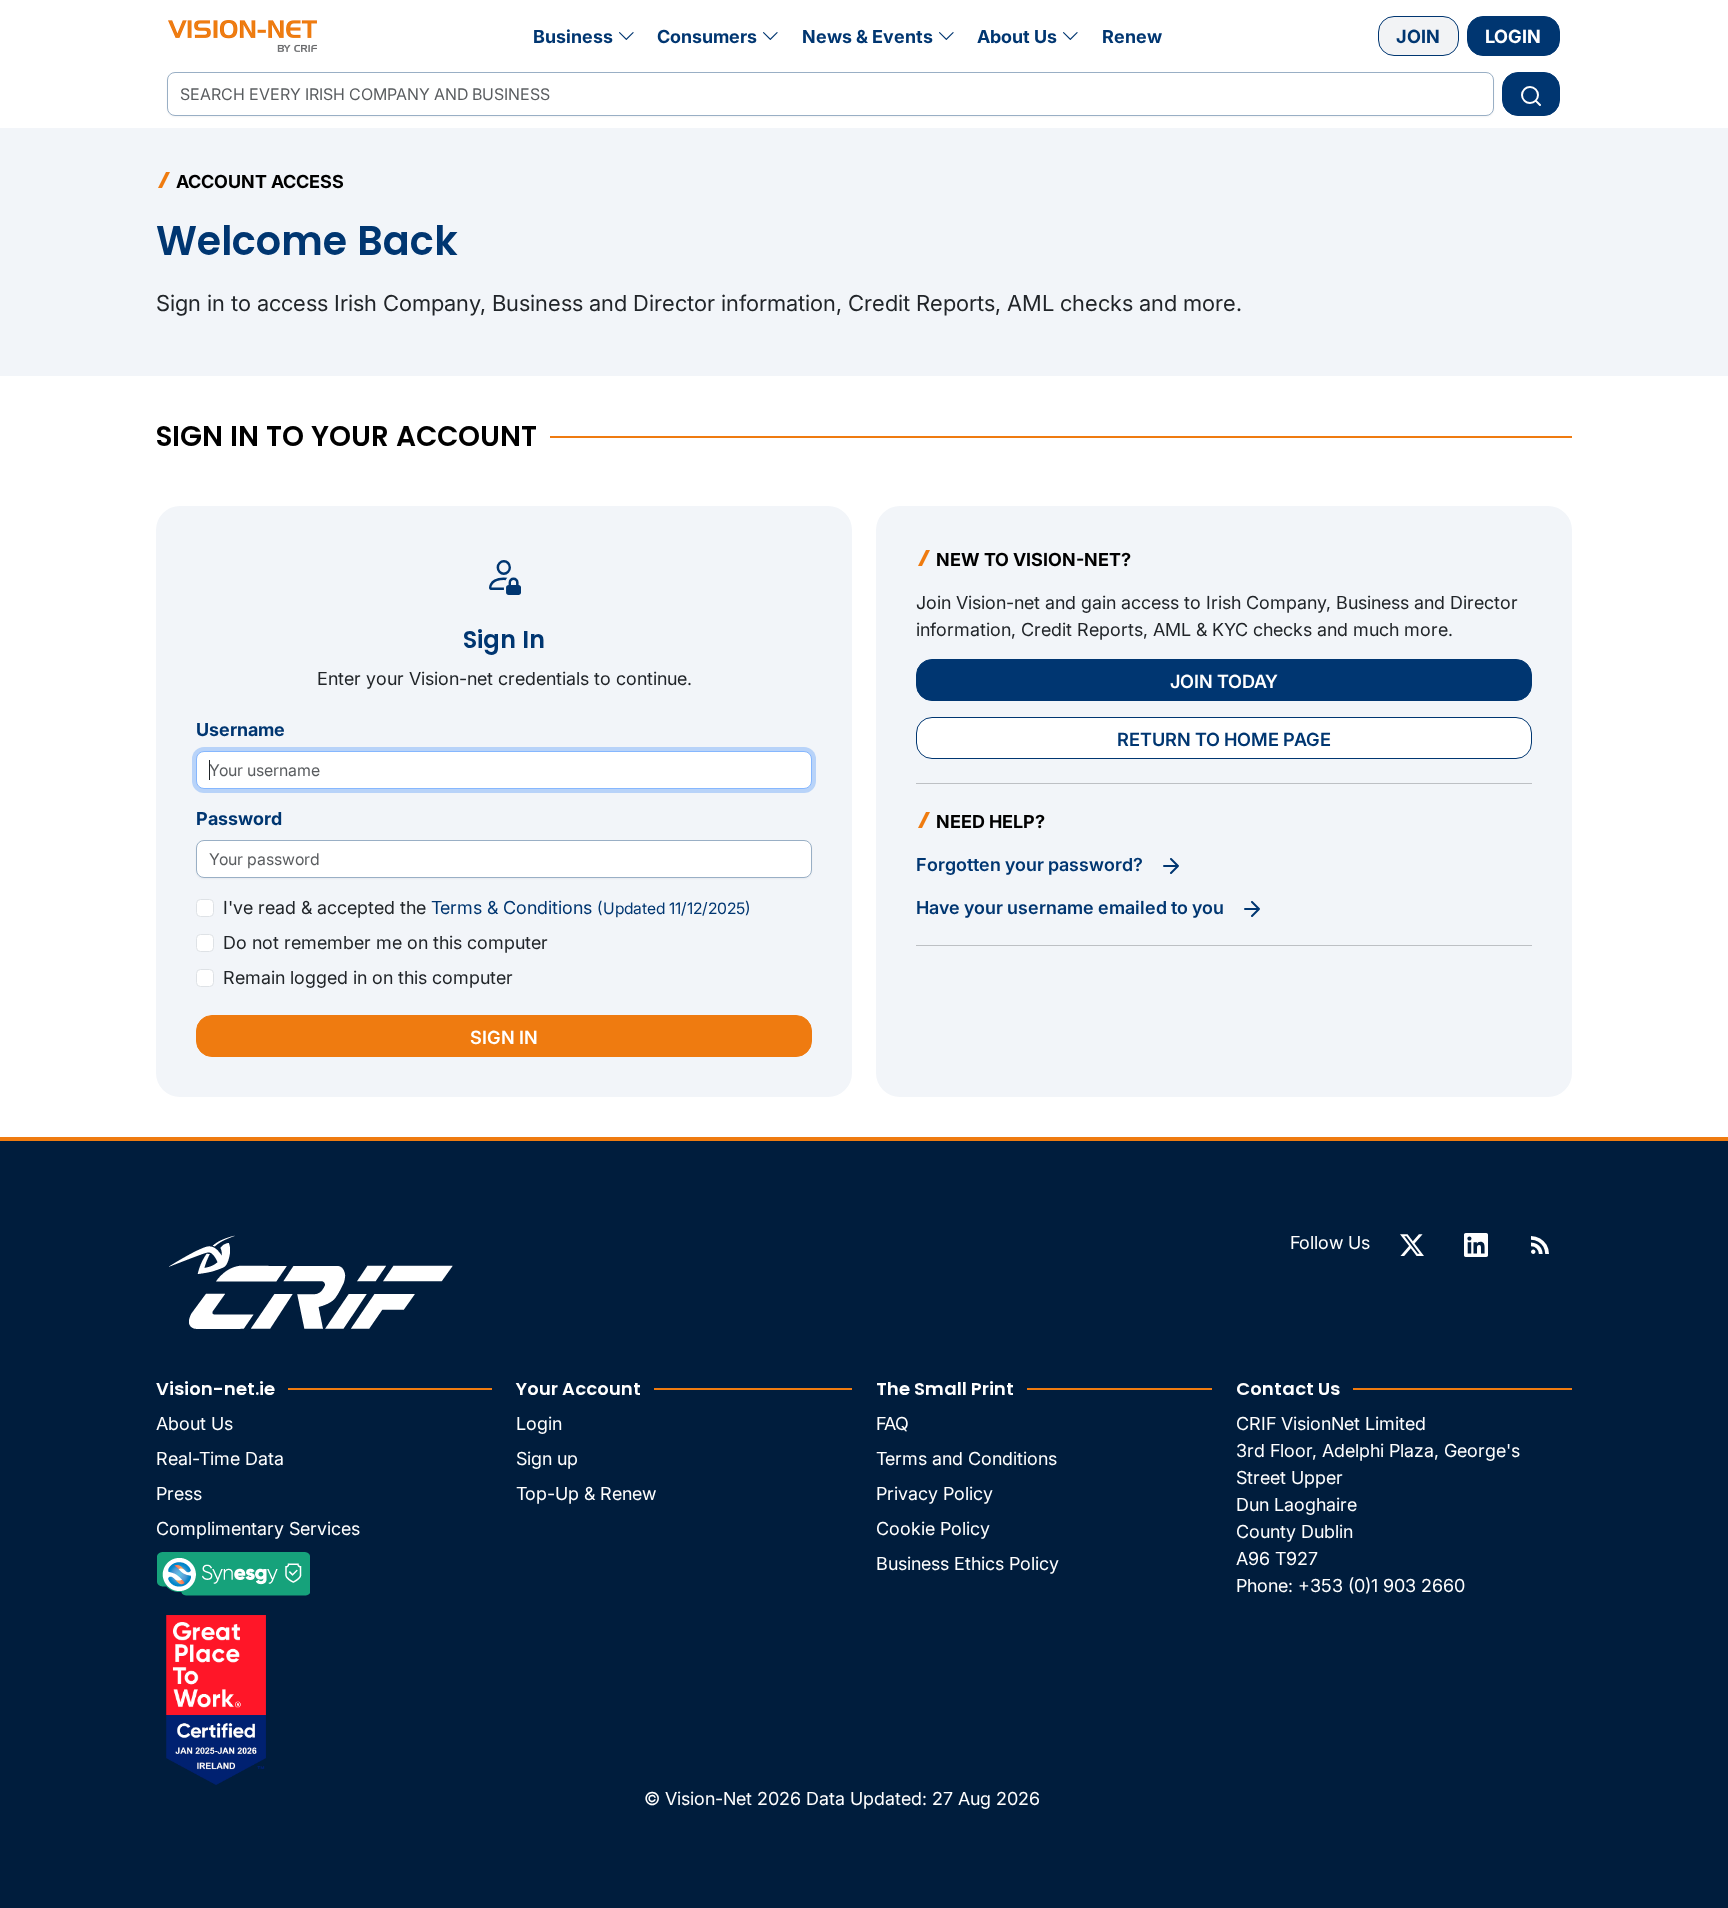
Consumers (707, 36)
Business (573, 36)
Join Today (1224, 681)
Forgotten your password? (1031, 864)
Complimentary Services (258, 1528)
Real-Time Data (220, 1458)
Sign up (547, 1458)
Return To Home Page (1224, 739)
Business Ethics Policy (967, 1563)
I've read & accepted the (487, 907)
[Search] (1531, 94)
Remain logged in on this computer (368, 977)
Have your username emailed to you (1072, 907)
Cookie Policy (933, 1528)
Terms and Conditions (966, 1458)
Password (239, 818)
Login (1513, 36)
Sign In (504, 1037)
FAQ (892, 1423)
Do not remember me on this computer (385, 942)
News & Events (867, 36)
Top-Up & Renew (586, 1493)
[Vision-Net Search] (242, 36)
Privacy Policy (934, 1493)
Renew (1132, 36)
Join (1418, 36)
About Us (1017, 36)
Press (179, 1493)
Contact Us (1288, 1388)
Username (240, 729)
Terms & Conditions (591, 907)
